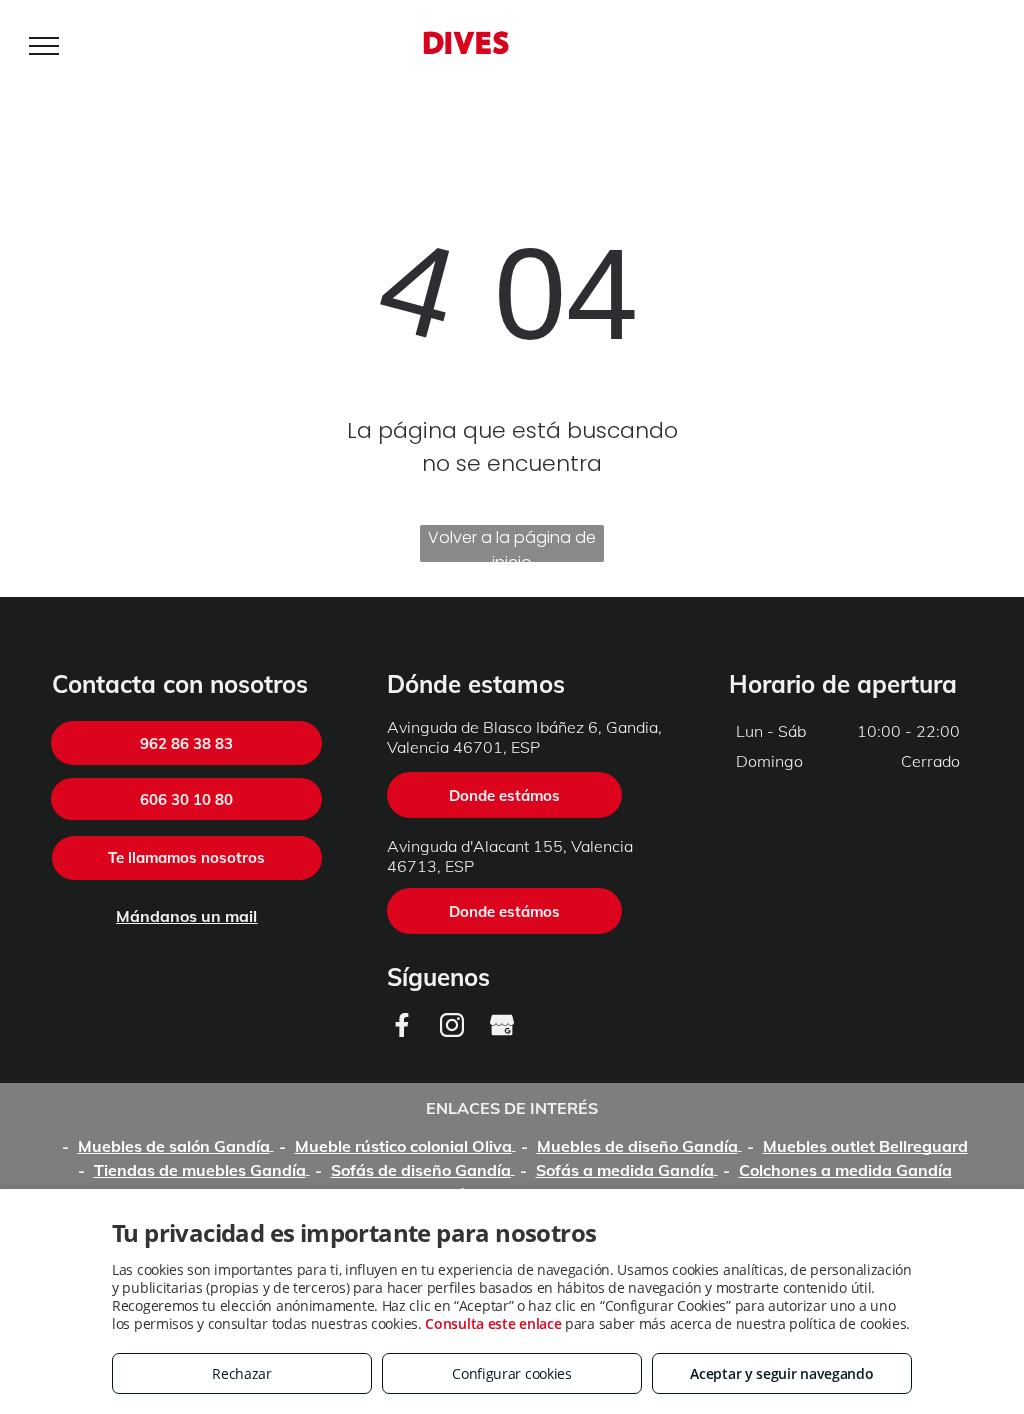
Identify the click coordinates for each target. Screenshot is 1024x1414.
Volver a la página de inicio (512, 544)
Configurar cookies (512, 1373)
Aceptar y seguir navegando (781, 1373)
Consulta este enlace (493, 1323)
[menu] (44, 46)
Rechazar (242, 1373)
